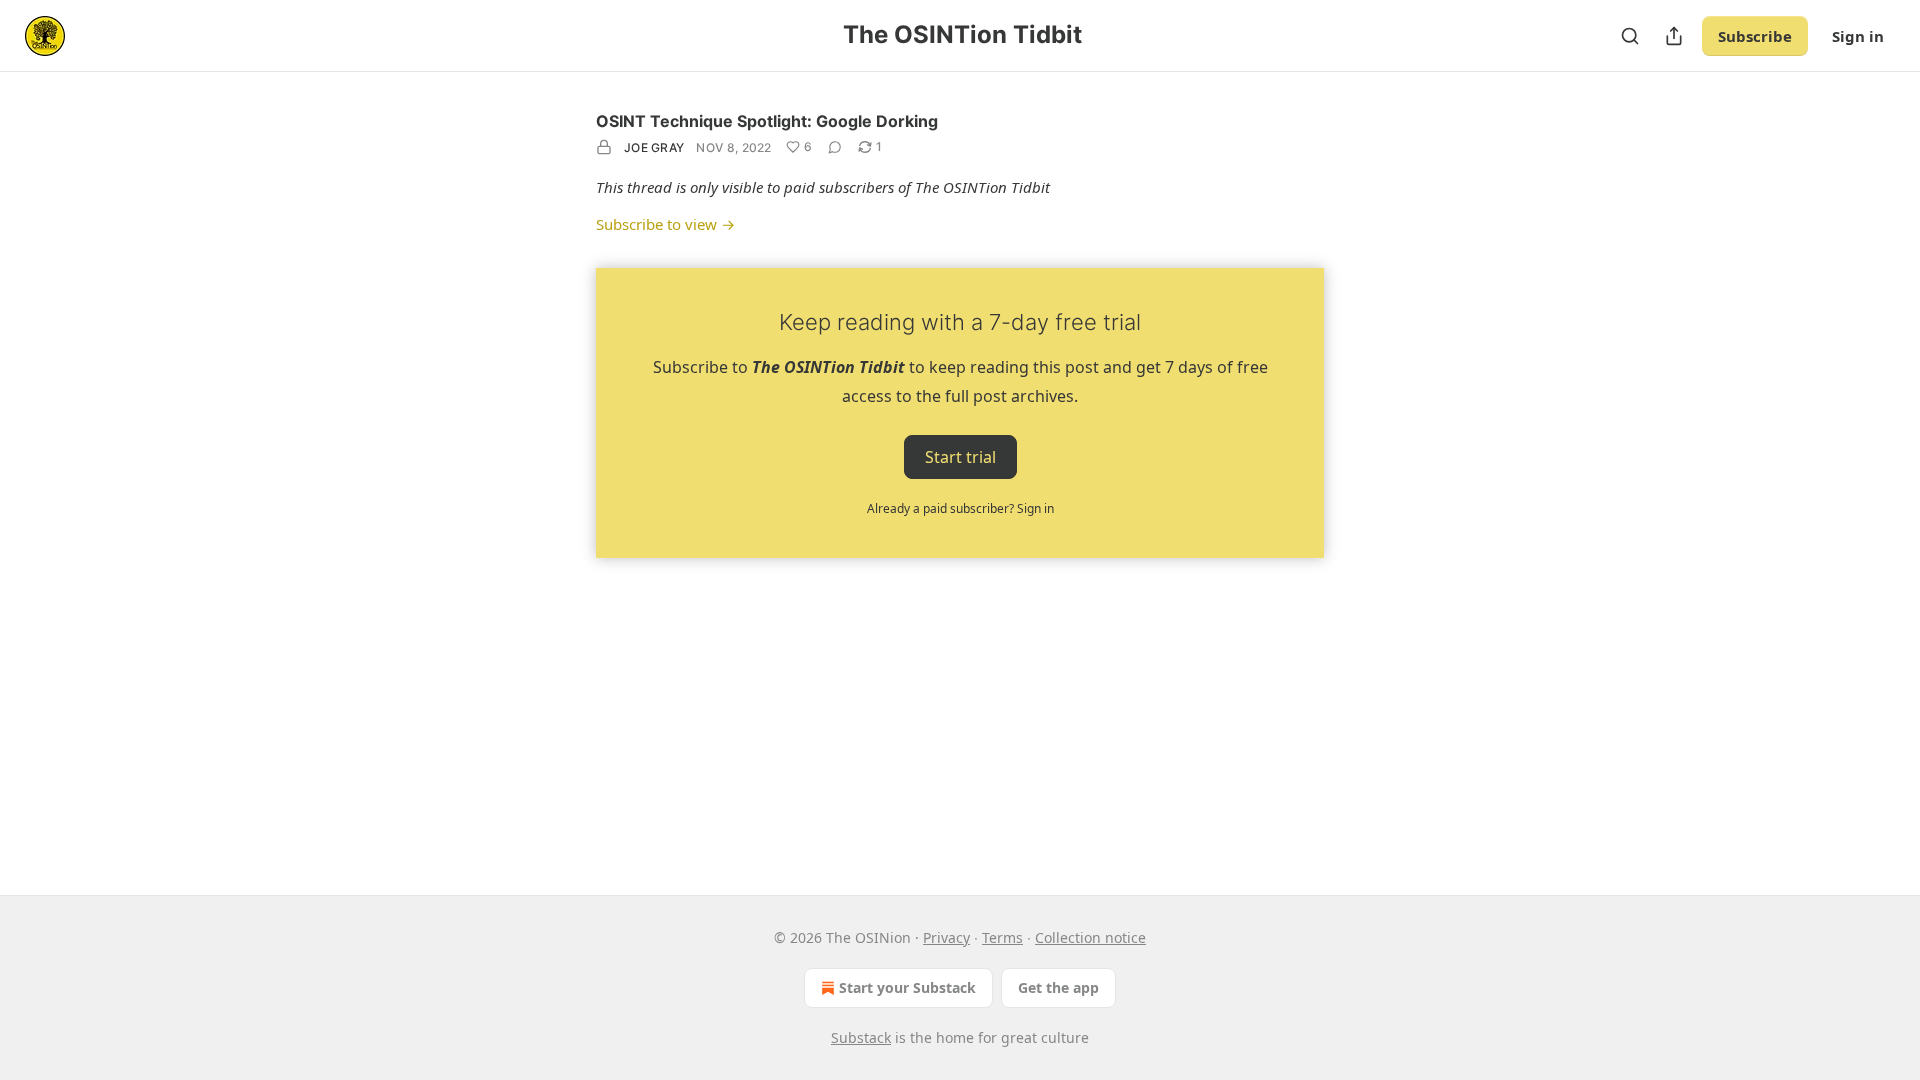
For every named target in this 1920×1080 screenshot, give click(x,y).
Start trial (960, 456)
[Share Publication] (1674, 36)
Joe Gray (654, 147)
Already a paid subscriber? (960, 508)
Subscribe (1755, 36)
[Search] (1630, 36)
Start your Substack (907, 987)
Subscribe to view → (665, 224)
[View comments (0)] (835, 147)
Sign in (1858, 36)
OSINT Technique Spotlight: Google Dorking (767, 121)
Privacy (946, 937)
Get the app (1058, 987)
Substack (861, 1037)
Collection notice (1090, 937)
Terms (1002, 937)
